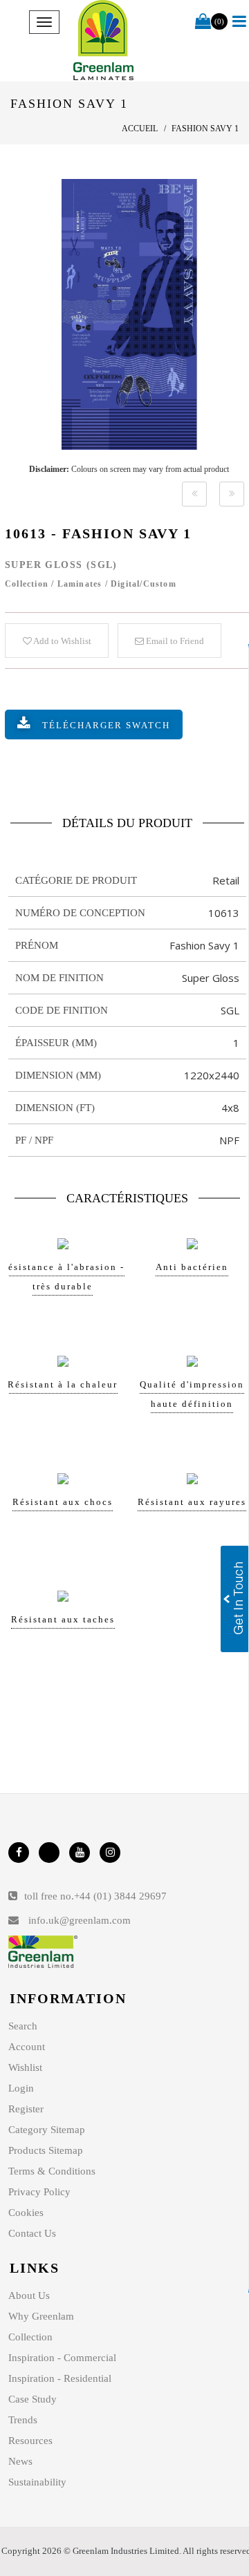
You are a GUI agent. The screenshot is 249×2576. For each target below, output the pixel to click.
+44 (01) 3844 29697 (120, 1896)
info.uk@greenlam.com (80, 1920)
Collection (30, 2337)
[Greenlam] (104, 41)
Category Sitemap (47, 2130)
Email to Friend (174, 641)
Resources (30, 2441)
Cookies (26, 2213)
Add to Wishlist (62, 641)
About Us (29, 2295)
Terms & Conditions (52, 2171)
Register (26, 2109)
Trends (23, 2420)
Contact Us (32, 2233)
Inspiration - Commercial (62, 2358)
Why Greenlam (41, 2316)
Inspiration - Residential (60, 2378)
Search (23, 2026)
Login (21, 2088)
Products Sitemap (46, 2150)
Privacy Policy (39, 2192)
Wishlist (25, 2067)
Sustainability (37, 2482)
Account (27, 2047)
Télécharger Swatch (106, 725)
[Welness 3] (194, 494)
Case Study (33, 2399)
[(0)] (203, 22)
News (20, 2461)
